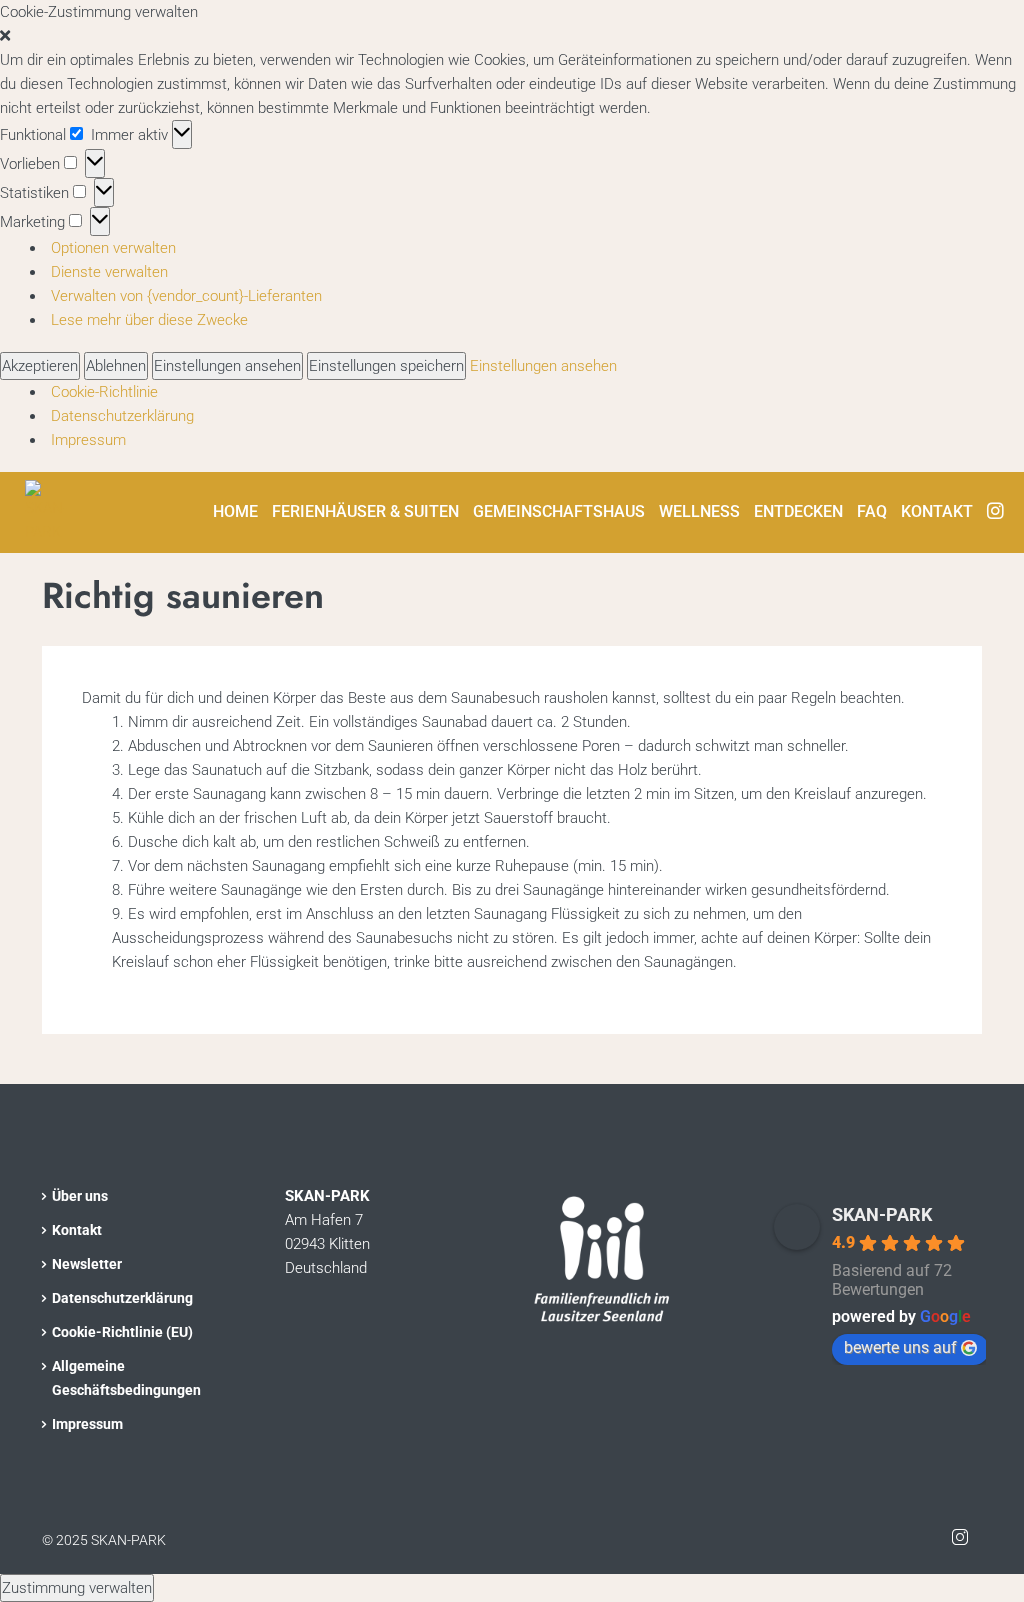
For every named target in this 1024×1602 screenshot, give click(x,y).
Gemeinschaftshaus (559, 511)
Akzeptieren (40, 366)
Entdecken (798, 511)
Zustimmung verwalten (77, 1588)
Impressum (88, 440)
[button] (512, 36)
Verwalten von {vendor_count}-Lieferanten (186, 296)
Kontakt (937, 511)
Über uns (80, 1196)
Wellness (699, 511)
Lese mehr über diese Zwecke (149, 320)
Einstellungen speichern (386, 366)
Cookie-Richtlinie (104, 392)
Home (235, 511)
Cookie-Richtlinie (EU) (122, 1332)
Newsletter (87, 1264)
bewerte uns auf (900, 1347)
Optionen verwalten (113, 248)
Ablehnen (116, 366)
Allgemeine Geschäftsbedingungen (126, 1378)
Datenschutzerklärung (122, 416)
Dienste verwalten (109, 272)
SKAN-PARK (882, 1214)
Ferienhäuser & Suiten (365, 511)
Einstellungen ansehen (227, 366)
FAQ (872, 511)
